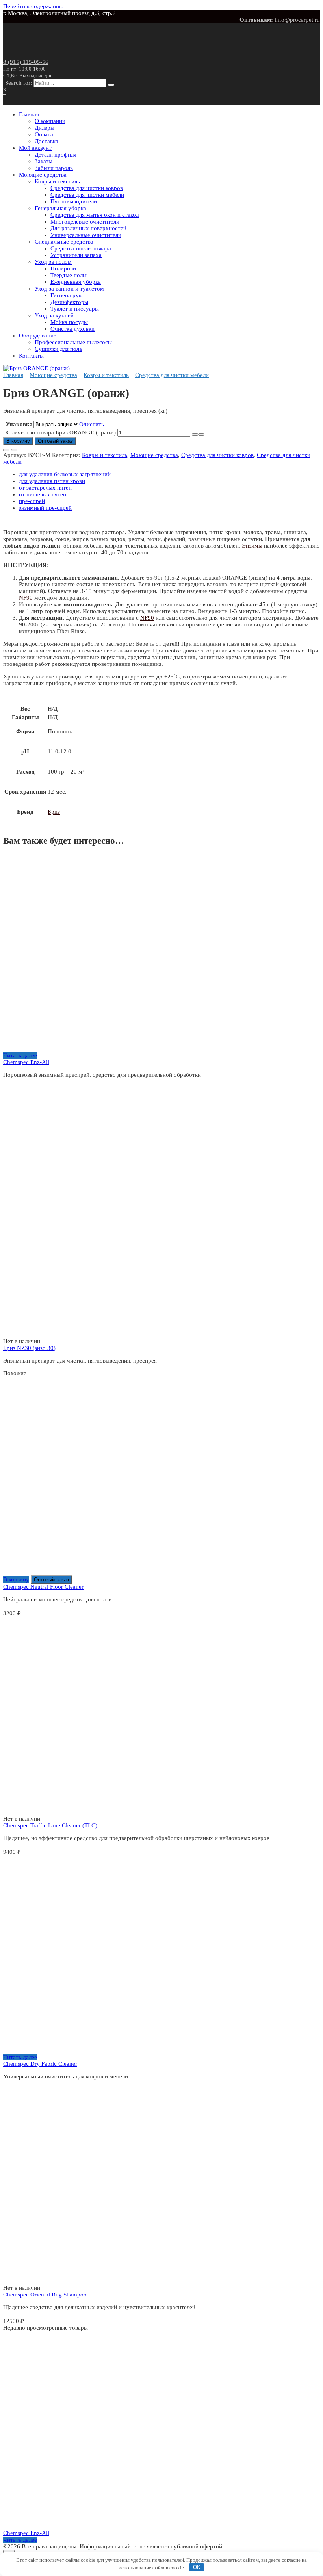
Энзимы (252, 546)
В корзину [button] (16, 1579)
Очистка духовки (72, 329)
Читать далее (20, 1055)
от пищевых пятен (43, 494)
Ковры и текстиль (57, 181)
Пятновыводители (74, 201)
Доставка (46, 141)
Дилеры (45, 128)
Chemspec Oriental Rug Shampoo (45, 2295)
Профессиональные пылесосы (73, 342)
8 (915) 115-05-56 (29, 69)
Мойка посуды (69, 322)
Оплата (44, 134)
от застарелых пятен (45, 488)
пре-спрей (32, 501)
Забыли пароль (54, 168)
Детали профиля (56, 155)
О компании (50, 121)
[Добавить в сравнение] (14, 450)
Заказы (44, 161)
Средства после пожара (81, 248)
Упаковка (19, 424)
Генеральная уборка (60, 208)
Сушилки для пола (58, 349)
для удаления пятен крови (52, 481)
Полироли (63, 268)
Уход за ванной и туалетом (69, 289)
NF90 (26, 598)
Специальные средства (64, 242)
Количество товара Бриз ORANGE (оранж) (60, 432)
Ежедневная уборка (76, 282)
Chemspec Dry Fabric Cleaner (40, 2064)
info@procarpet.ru (297, 20)
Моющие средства (43, 175)
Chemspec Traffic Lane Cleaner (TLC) (50, 1825)
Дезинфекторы (69, 302)
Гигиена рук (66, 295)
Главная (29, 114)
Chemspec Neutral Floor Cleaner (43, 1587)
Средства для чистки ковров (87, 188)
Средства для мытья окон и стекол (95, 215)
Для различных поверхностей (88, 228)
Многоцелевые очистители (85, 222)
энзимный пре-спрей (45, 508)
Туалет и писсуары (75, 309)
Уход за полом (53, 262)
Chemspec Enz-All (26, 1062)
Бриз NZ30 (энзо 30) (29, 1348)
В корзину (18, 441)
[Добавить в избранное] (6, 450)
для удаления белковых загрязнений (65, 474)
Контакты (31, 356)
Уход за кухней (54, 315)
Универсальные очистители (86, 235)
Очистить (92, 424)
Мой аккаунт (35, 148)
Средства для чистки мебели (87, 195)
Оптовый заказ (55, 441)
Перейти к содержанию (33, 6)
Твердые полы (69, 275)
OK (197, 2567)
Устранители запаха (76, 255)
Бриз (54, 812)
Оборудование (38, 336)
